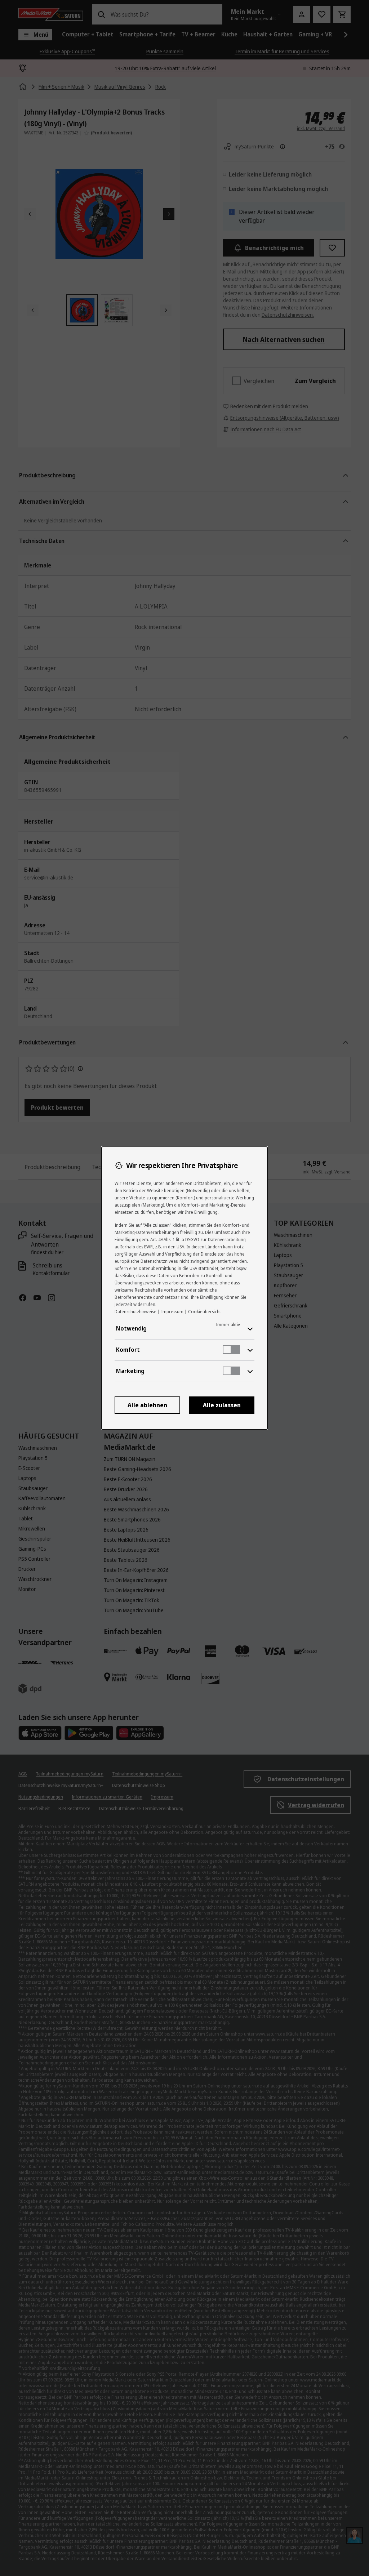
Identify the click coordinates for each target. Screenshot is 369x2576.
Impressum (172, 1312)
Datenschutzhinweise (135, 1312)
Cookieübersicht (204, 1312)
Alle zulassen (222, 1405)
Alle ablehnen (147, 1405)
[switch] (231, 1350)
